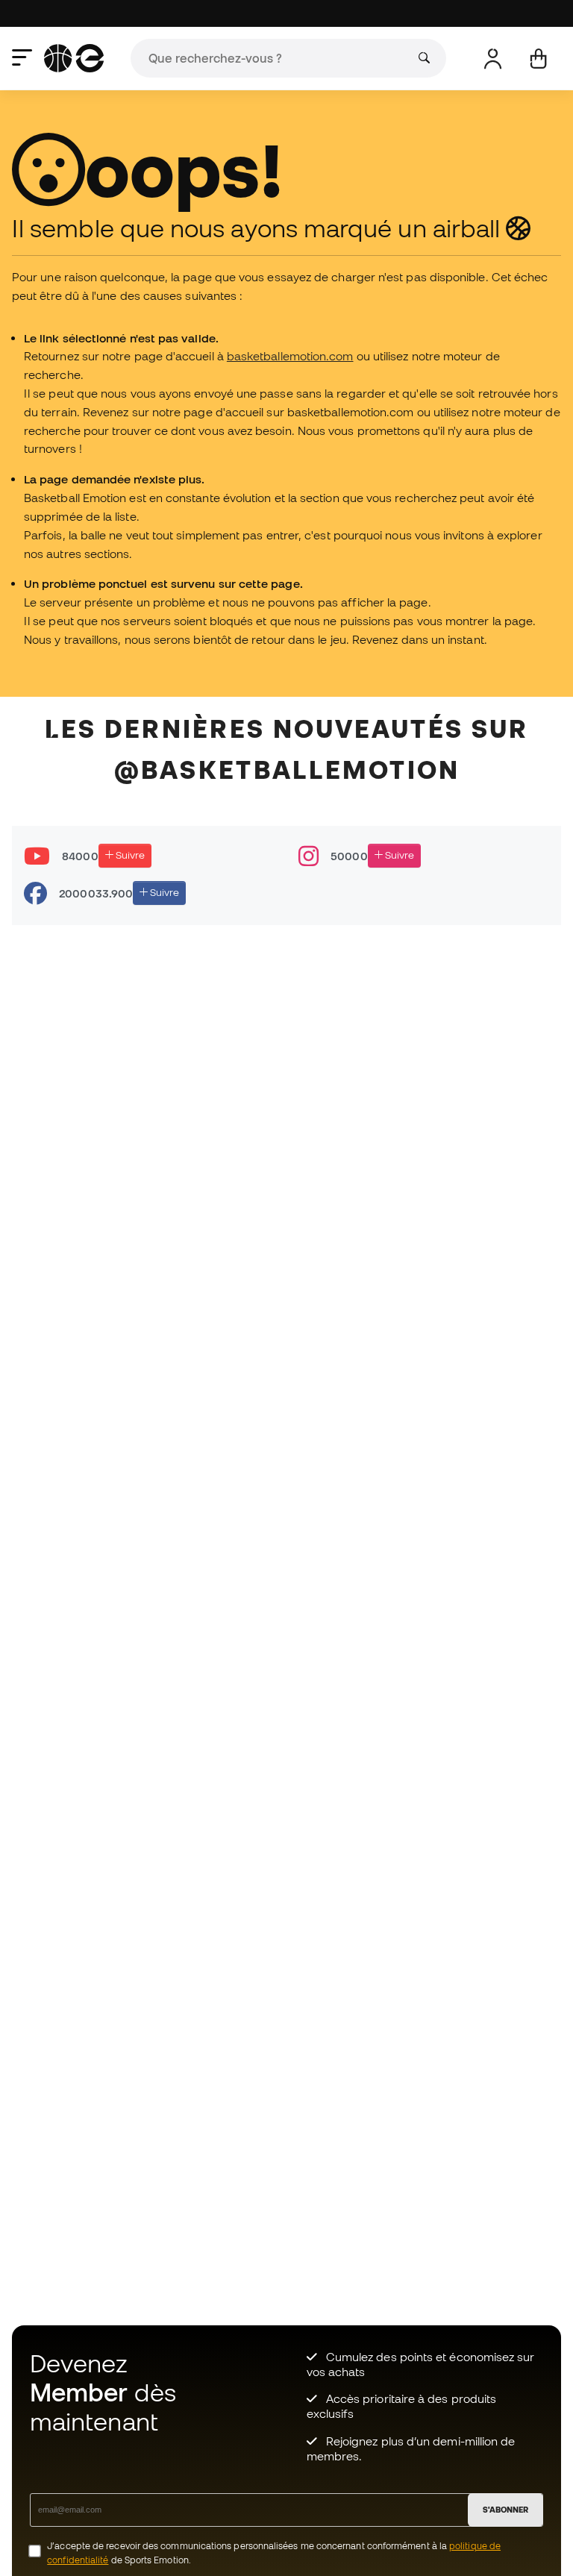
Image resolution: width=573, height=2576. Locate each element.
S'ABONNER (505, 2510)
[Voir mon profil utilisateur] (493, 59)
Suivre (129, 855)
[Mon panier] (538, 59)
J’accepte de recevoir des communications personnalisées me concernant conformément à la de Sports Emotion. (274, 2553)
